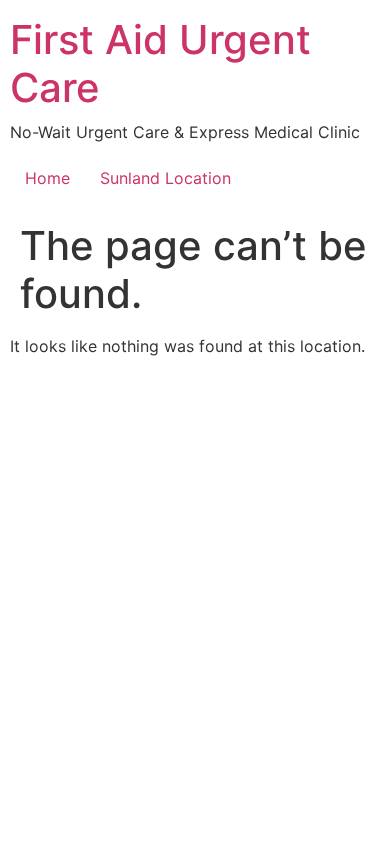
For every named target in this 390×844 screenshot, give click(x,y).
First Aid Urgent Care (160, 63)
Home (47, 178)
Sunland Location (165, 178)
